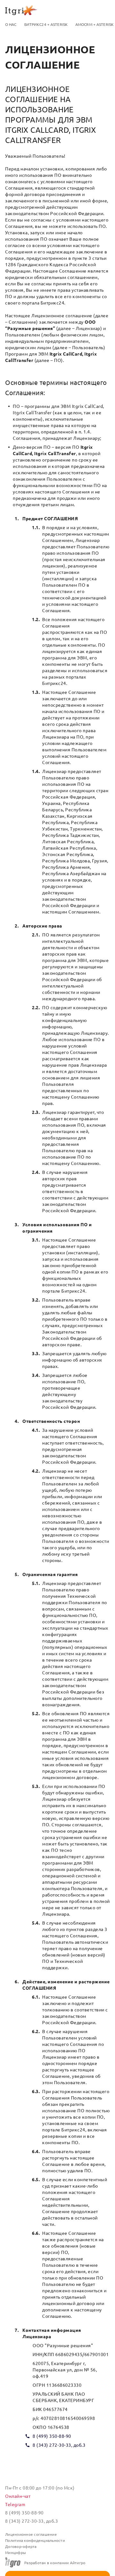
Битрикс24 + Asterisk (46, 24)
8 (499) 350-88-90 (52, 2436)
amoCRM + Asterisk (95, 24)
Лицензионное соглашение (31, 2534)
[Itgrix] (57, 10)
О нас (11, 24)
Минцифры (15, 2553)
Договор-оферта (21, 2546)
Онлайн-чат (18, 2496)
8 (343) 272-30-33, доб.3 (59, 2445)
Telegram (15, 2505)
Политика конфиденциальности (35, 2540)
